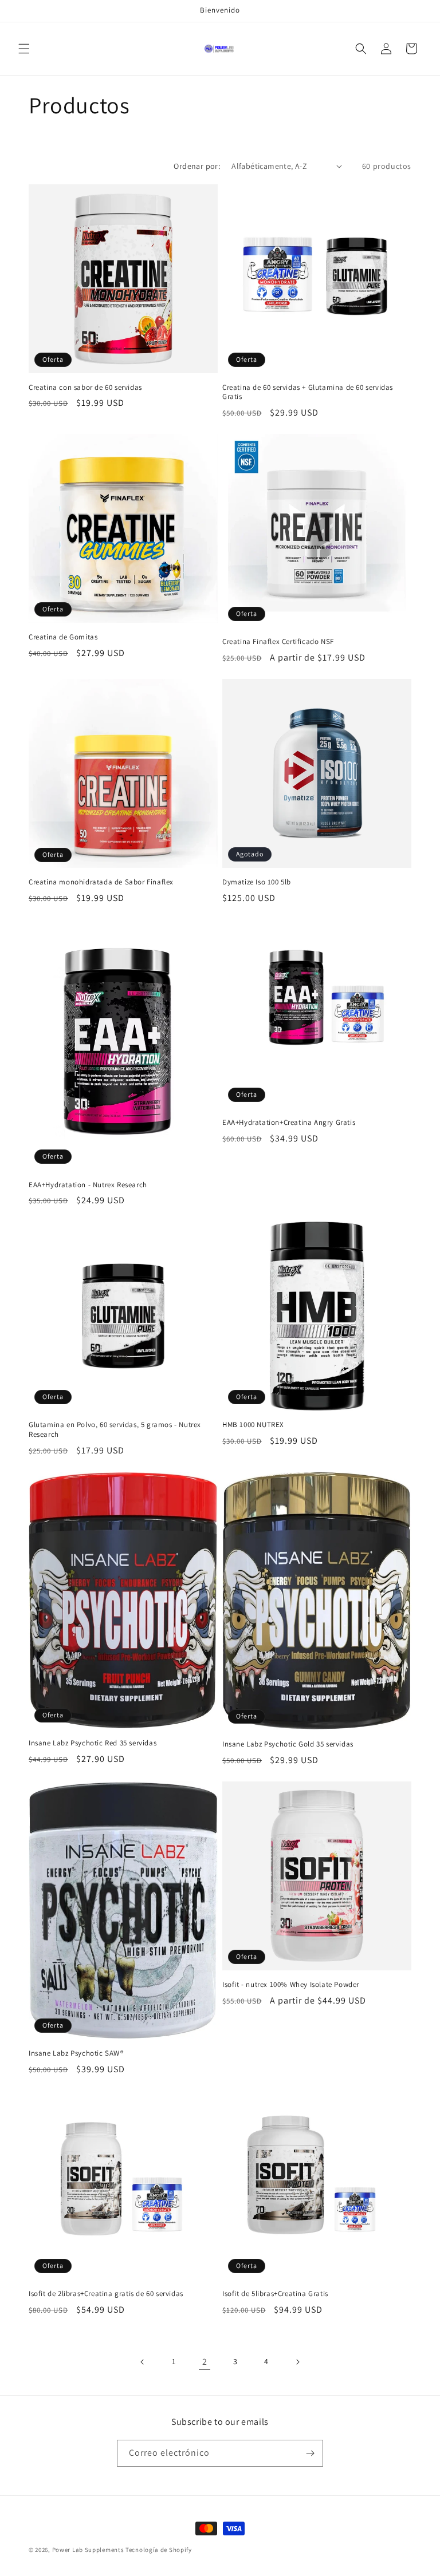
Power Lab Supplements (88, 2550)
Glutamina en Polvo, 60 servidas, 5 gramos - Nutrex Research (115, 1430)
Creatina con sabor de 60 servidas (85, 388)
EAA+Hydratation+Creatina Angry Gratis (289, 1123)
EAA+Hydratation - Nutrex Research (88, 1185)
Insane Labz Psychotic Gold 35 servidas (288, 1744)
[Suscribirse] (310, 2453)
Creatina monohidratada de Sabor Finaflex (101, 882)
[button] (24, 49)
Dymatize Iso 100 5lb (257, 882)
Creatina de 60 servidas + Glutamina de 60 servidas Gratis (308, 392)
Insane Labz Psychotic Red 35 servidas (93, 1743)
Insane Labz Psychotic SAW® (76, 2053)
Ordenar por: (197, 166)
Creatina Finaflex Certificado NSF (278, 642)
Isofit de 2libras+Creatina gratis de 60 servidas (106, 2294)
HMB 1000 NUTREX (253, 1425)
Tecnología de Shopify (159, 2550)
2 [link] (205, 2362)
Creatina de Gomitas (63, 637)
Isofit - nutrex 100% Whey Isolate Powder (291, 1985)
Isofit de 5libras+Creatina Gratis (275, 2294)
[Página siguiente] (297, 2362)
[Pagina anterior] (143, 2362)
